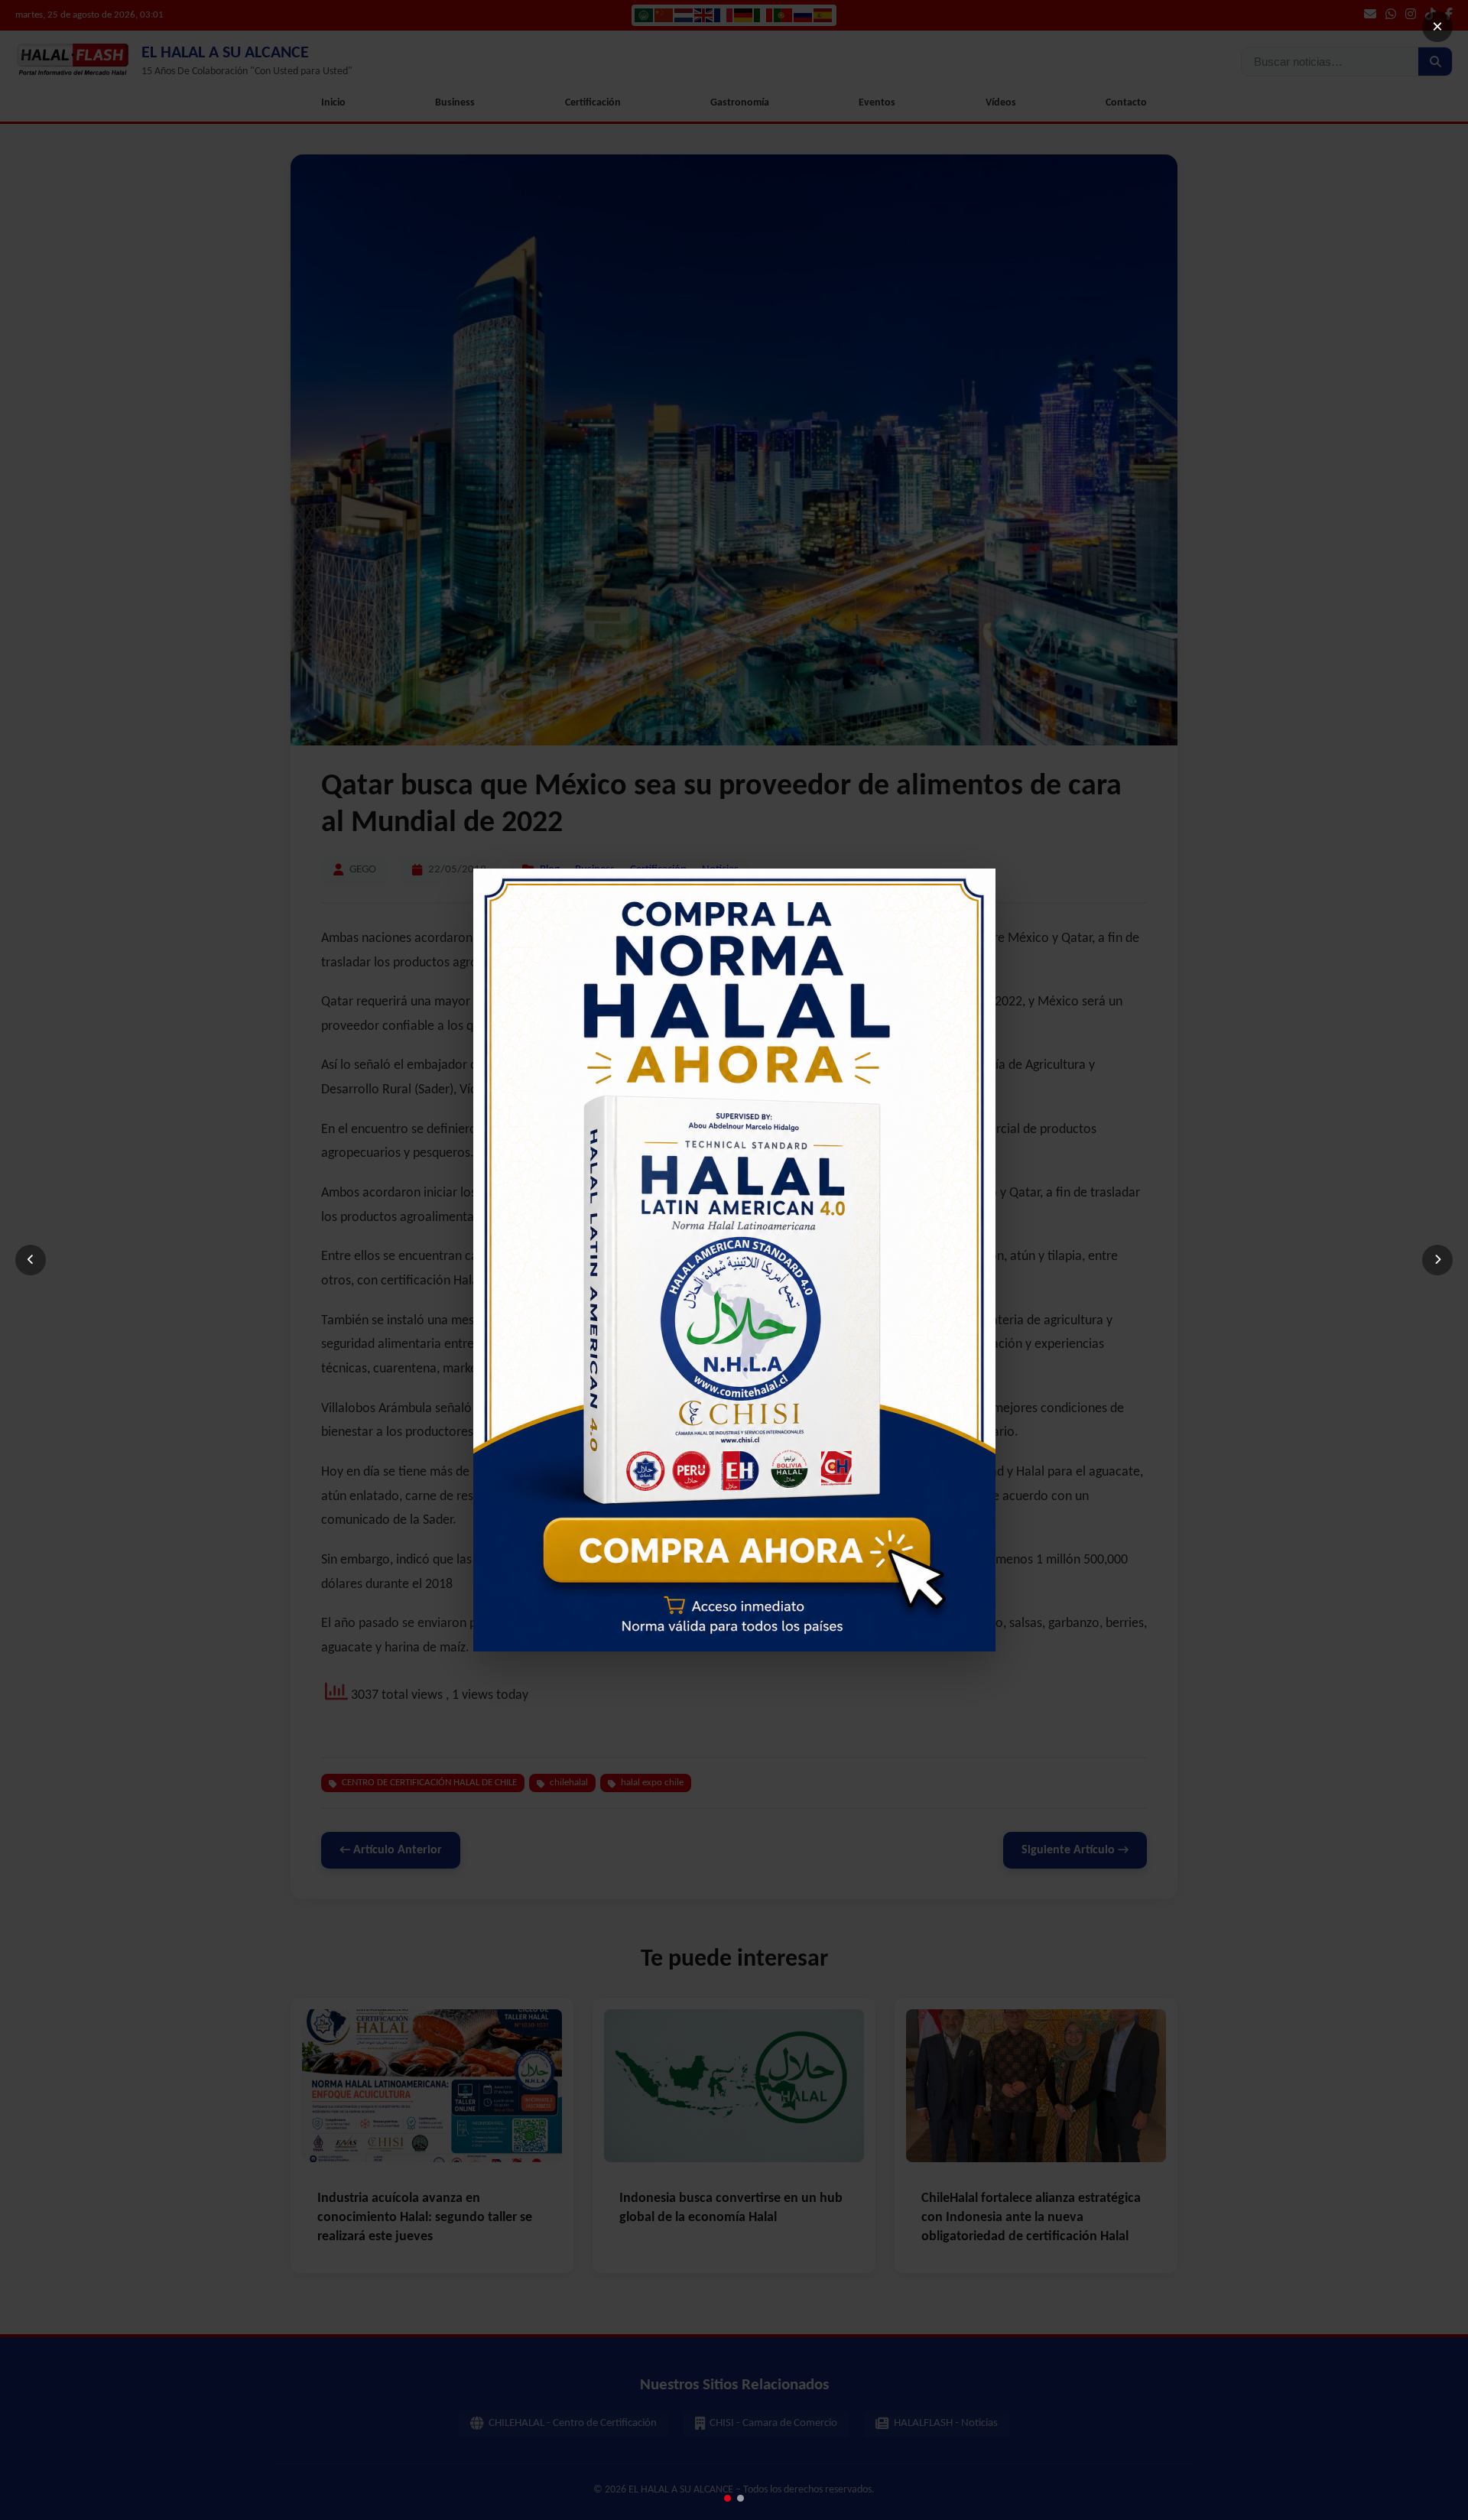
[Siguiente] (1437, 1260)
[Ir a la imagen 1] (728, 2498)
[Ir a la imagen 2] (740, 2498)
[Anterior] (31, 1260)
